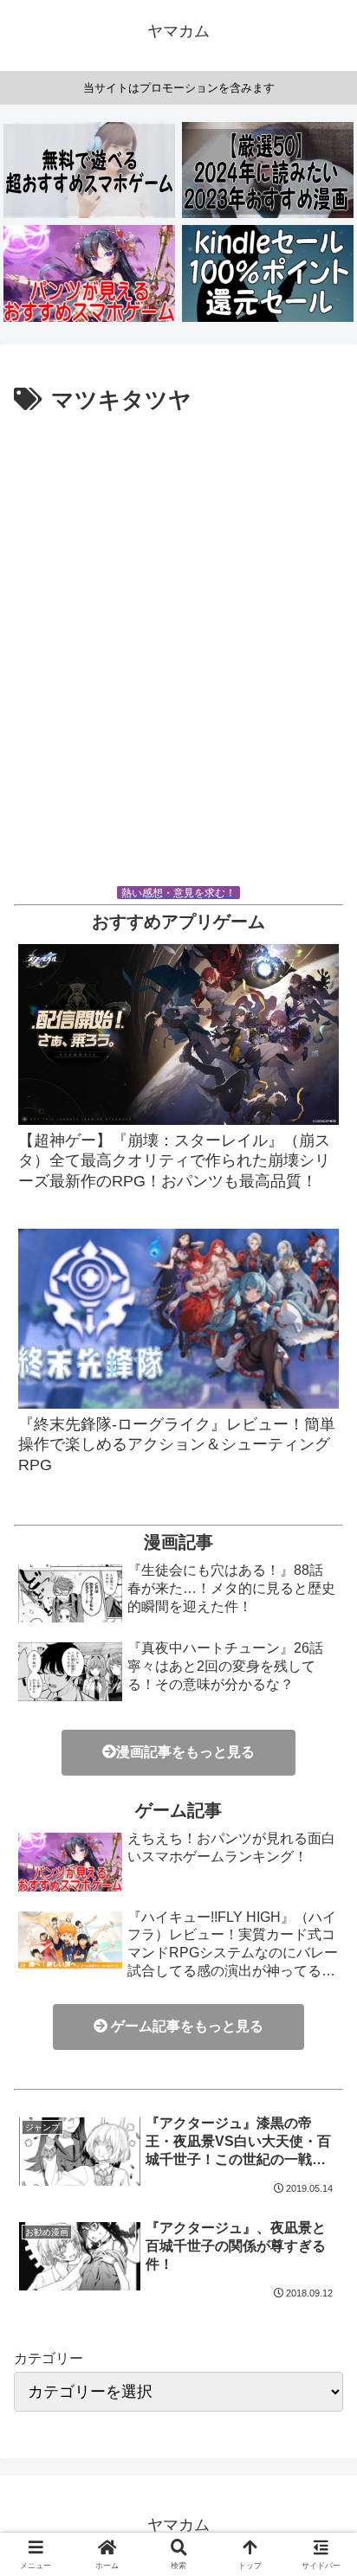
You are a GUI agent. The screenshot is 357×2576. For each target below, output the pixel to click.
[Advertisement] (178, 657)
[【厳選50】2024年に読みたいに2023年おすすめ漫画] (268, 170)
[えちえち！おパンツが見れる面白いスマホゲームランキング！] (89, 273)
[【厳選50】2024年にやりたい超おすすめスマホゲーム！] (89, 170)
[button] (321, 2350)
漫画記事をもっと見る (185, 1752)
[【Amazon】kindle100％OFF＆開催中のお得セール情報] (268, 273)
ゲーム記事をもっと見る (185, 2026)
